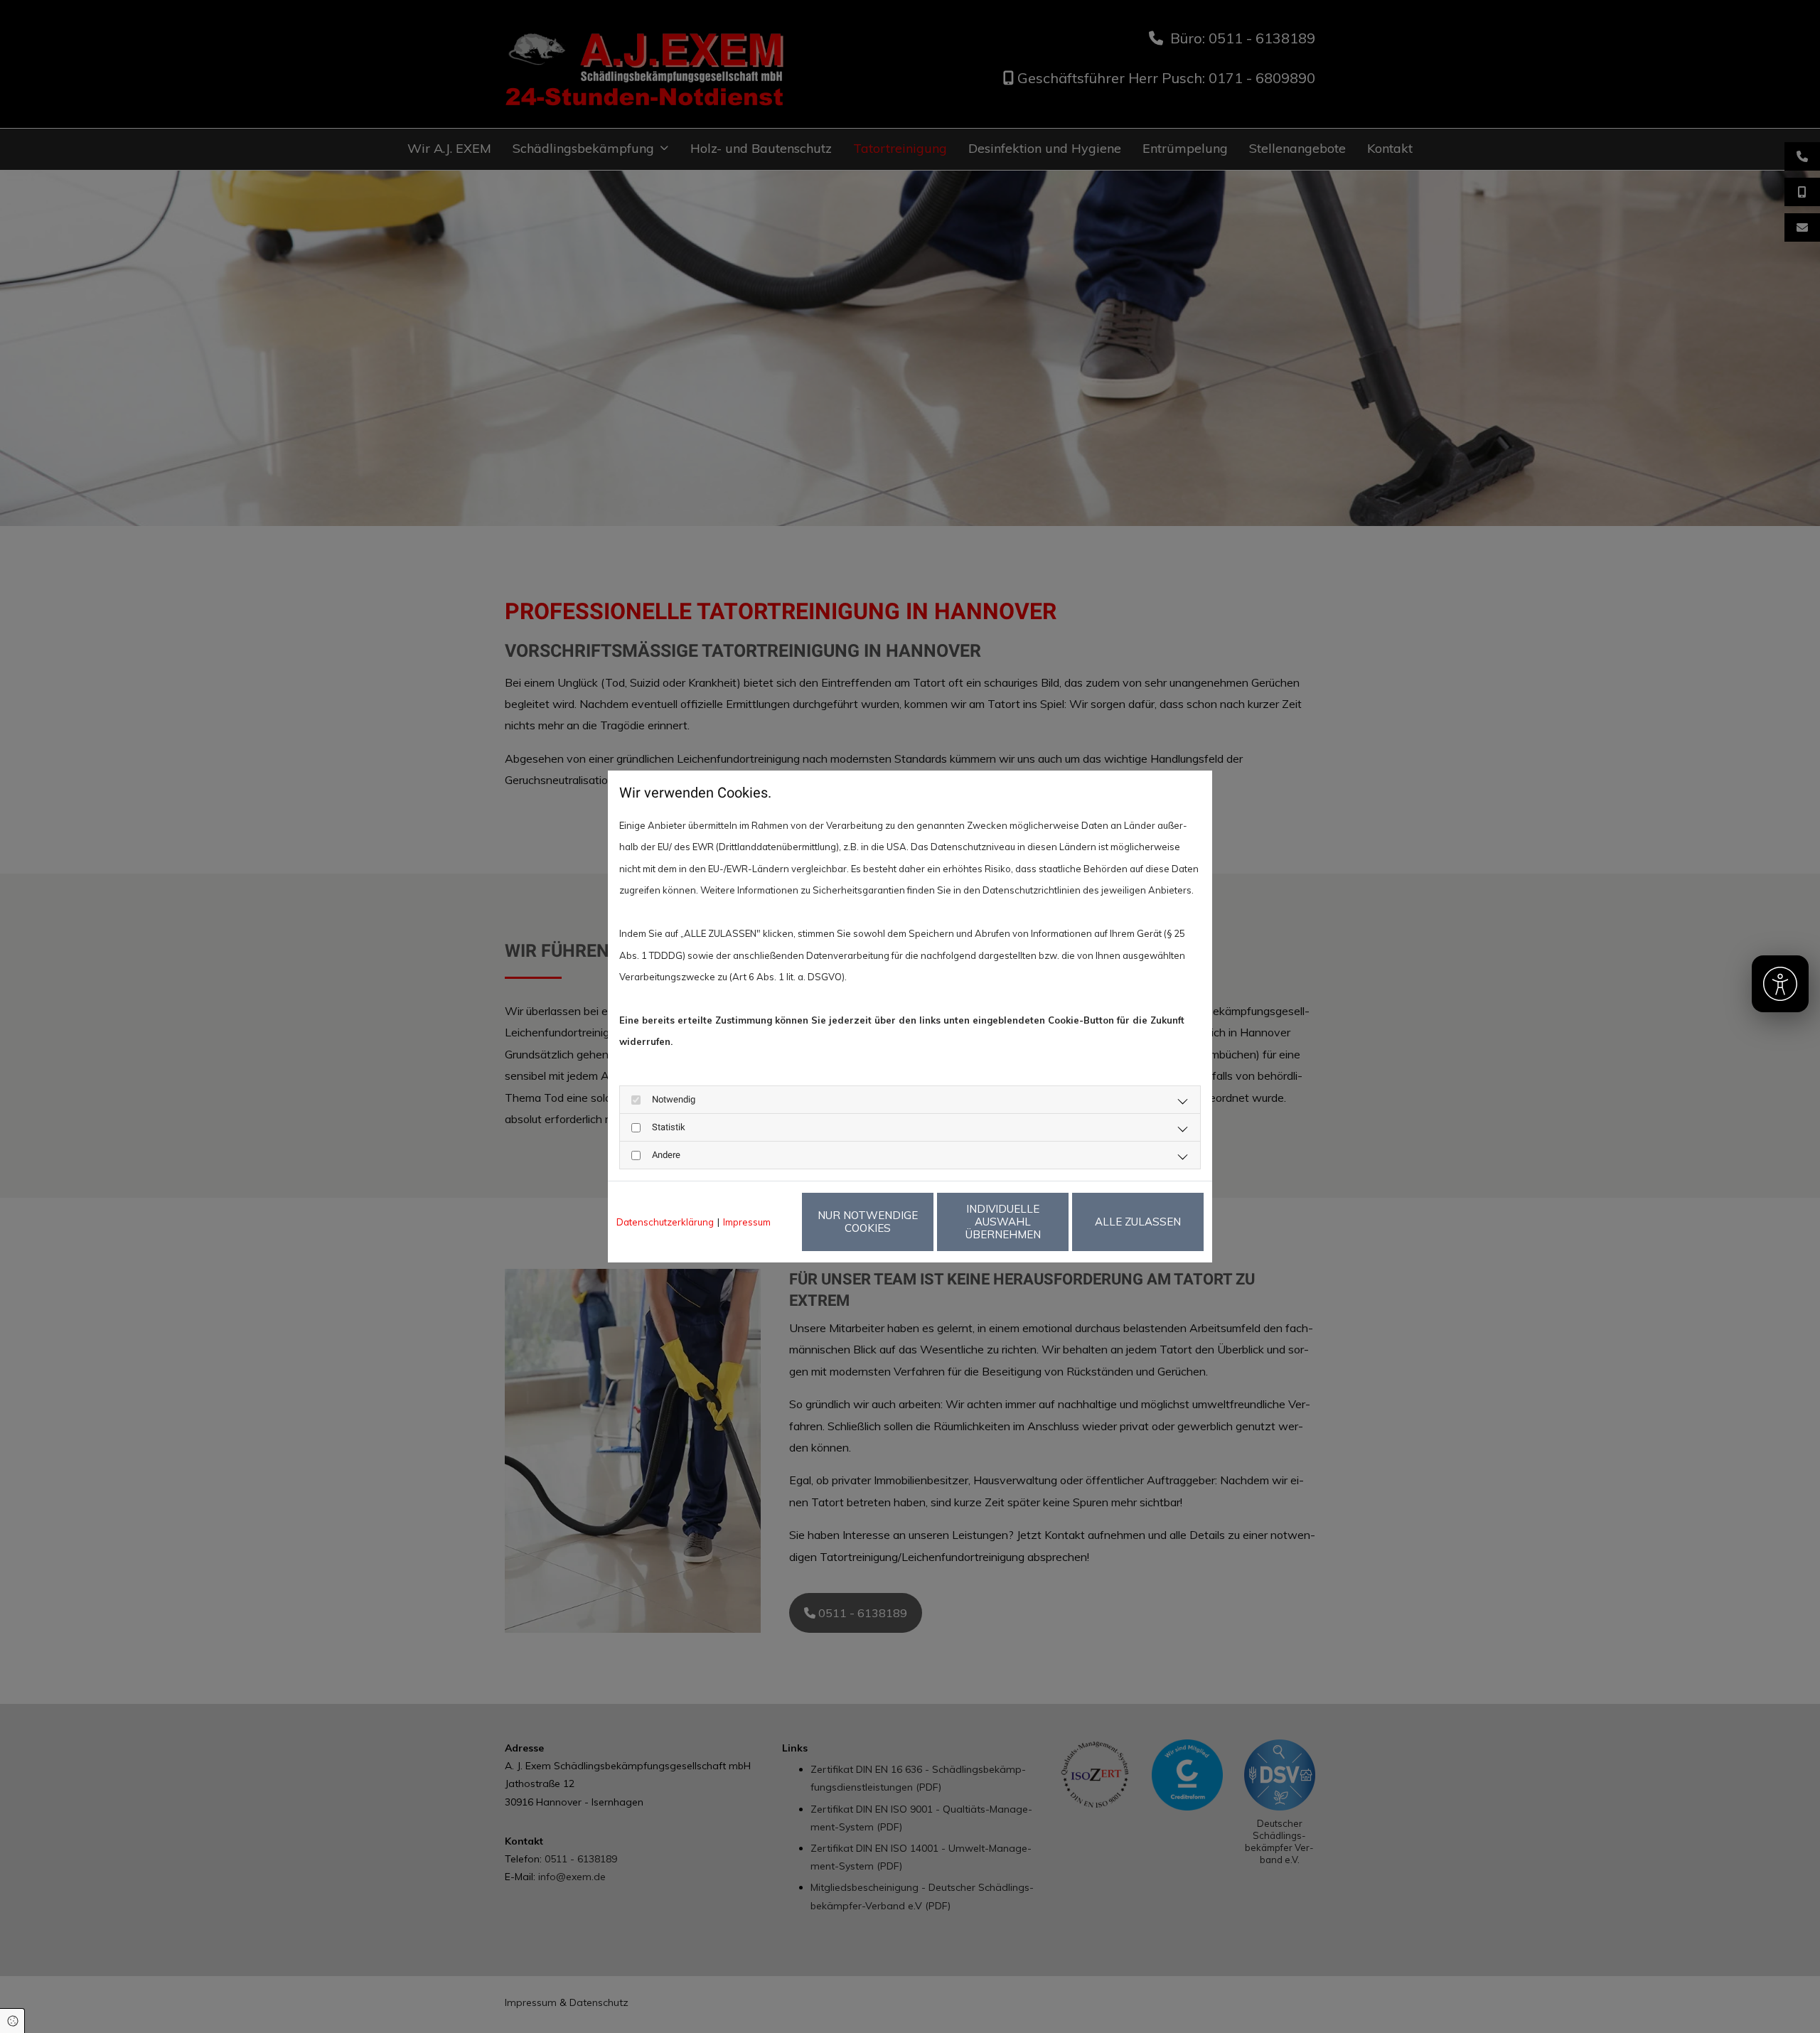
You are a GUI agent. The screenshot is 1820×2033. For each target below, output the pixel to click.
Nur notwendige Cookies (868, 1222)
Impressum (747, 1222)
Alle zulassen (1138, 1222)
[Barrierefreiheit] (1780, 984)
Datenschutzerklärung (665, 1222)
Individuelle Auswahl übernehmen (1003, 1222)
